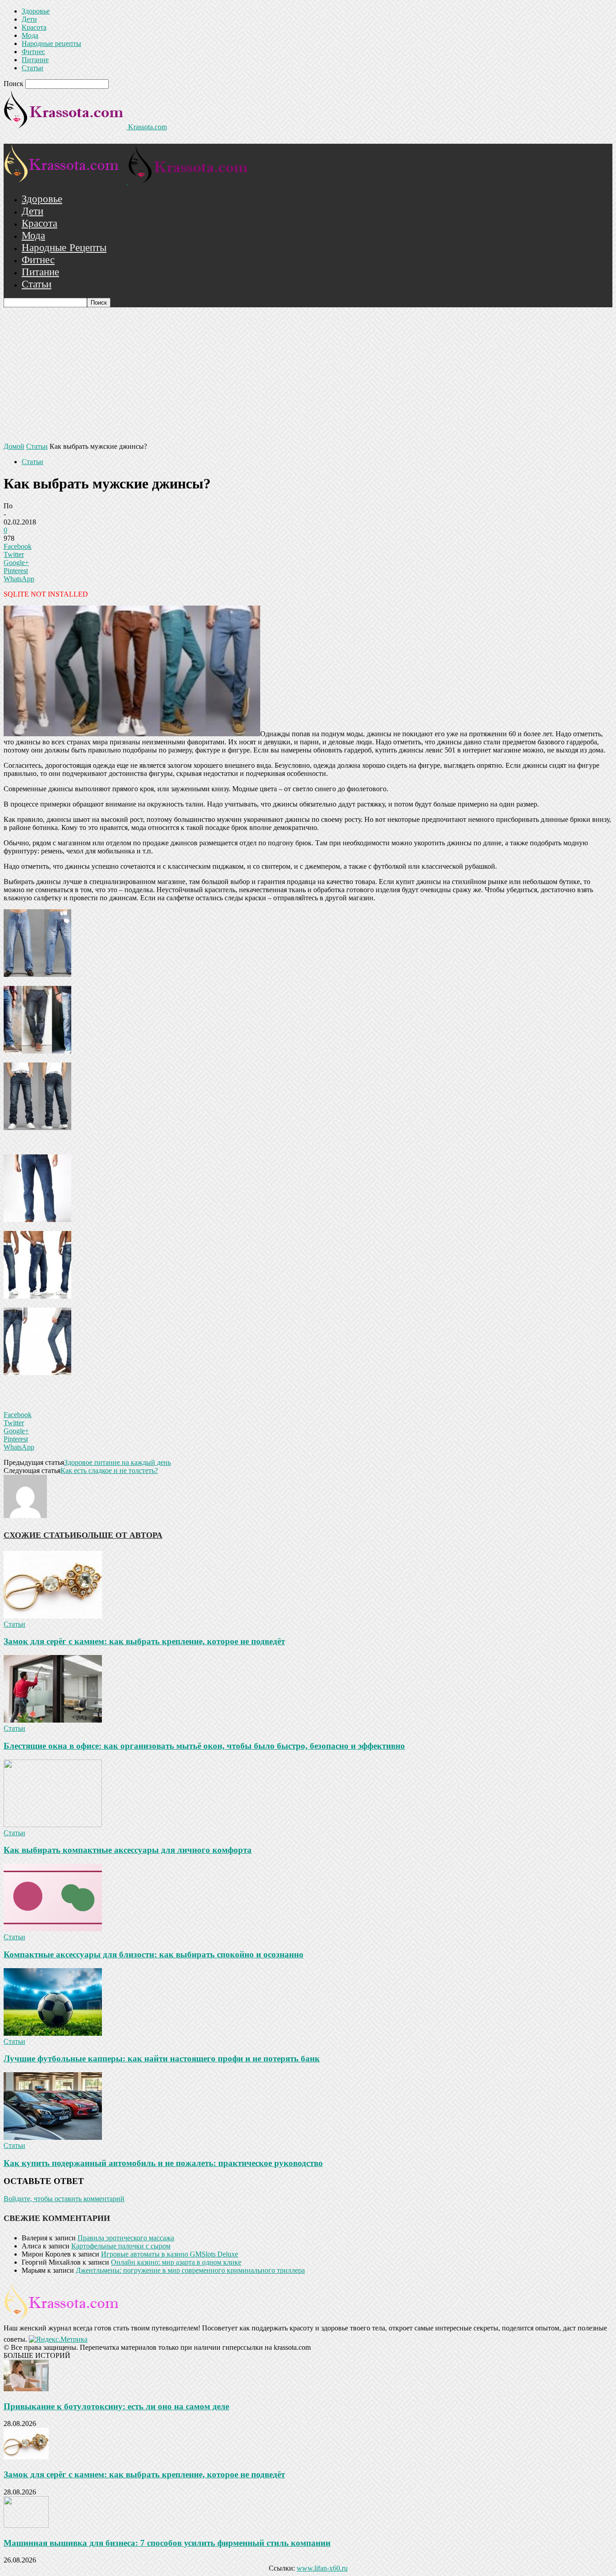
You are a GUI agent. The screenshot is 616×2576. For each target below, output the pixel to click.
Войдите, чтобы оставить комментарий (64, 2199)
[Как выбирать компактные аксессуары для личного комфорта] (53, 1825)
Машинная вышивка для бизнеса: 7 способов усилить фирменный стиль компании (167, 2543)
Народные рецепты (51, 43)
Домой (14, 446)
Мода (30, 35)
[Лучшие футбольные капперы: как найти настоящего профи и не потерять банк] (53, 2033)
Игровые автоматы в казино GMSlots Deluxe (170, 2254)
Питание (35, 60)
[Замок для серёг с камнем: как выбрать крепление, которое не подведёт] (53, 1616)
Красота (34, 27)
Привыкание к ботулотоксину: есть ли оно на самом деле (116, 2406)
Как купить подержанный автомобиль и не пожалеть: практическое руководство (163, 2163)
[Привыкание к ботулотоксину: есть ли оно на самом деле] (26, 2389)
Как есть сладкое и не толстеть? (109, 1470)
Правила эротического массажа (126, 2238)
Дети (29, 19)
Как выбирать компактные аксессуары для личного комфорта (128, 1850)
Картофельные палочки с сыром (121, 2246)
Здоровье (36, 11)
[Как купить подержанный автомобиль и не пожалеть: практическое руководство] (53, 2137)
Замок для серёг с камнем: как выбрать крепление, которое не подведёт (144, 1641)
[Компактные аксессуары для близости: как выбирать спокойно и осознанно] (53, 1929)
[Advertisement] (308, 375)
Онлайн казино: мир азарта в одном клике (176, 2262)
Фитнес (33, 52)
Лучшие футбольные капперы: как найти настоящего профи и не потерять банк (162, 2059)
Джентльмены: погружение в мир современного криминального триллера (190, 2270)
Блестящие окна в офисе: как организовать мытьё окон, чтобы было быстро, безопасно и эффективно (204, 1746)
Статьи (32, 68)
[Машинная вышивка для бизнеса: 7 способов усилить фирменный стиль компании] (26, 2525)
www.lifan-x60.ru (322, 2568)
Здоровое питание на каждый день (117, 1462)
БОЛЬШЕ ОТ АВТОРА (119, 1535)
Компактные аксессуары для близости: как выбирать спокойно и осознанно (154, 1954)
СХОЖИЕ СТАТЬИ (40, 1535)
